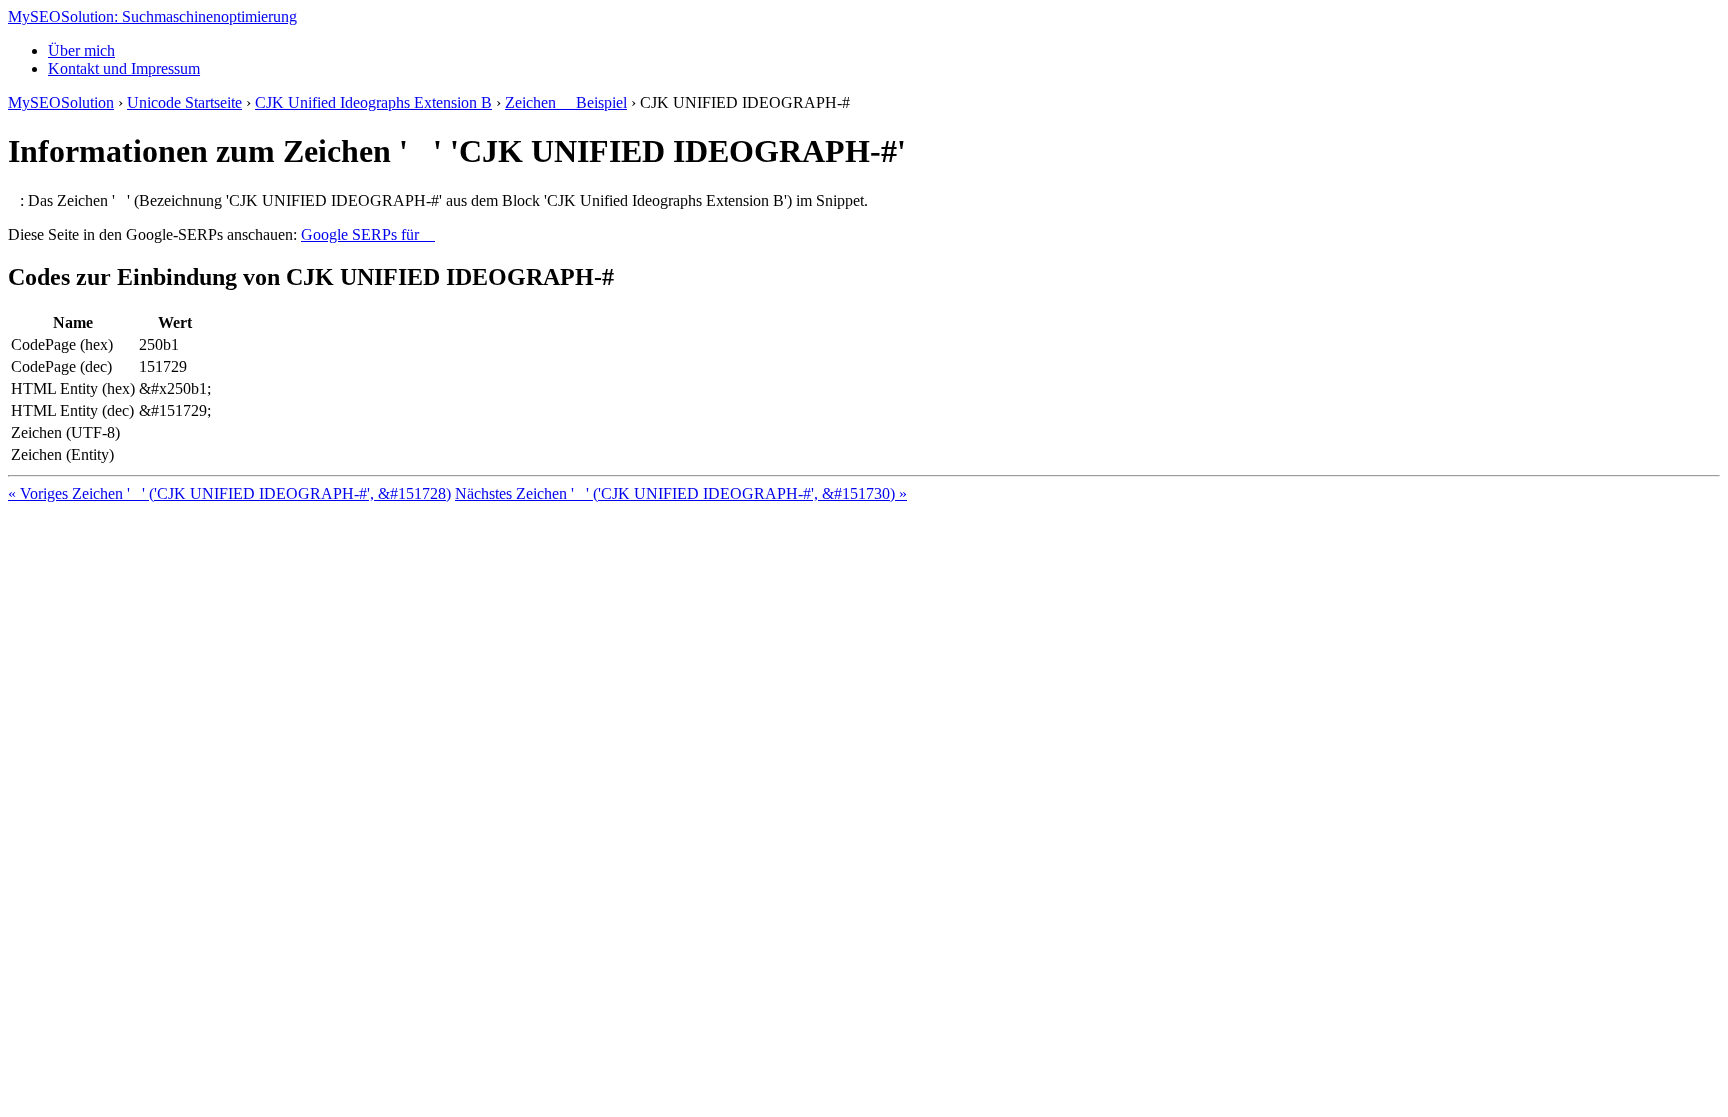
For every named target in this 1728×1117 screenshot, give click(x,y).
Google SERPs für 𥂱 (368, 234)
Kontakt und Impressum (124, 68)
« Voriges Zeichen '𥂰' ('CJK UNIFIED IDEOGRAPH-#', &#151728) (229, 493)
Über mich (81, 50)
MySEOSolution (61, 102)
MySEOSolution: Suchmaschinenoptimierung (152, 16)
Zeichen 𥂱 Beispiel (566, 102)
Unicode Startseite (184, 102)
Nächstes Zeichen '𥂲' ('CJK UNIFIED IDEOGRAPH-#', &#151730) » (681, 493)
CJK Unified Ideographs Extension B (373, 102)
